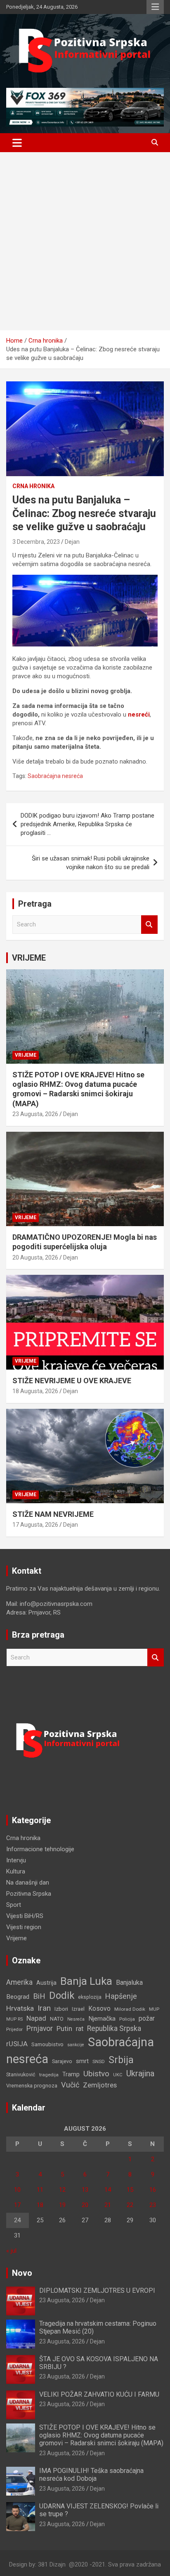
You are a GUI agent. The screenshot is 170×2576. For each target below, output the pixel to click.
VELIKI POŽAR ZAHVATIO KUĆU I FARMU (99, 2394)
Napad (36, 2018)
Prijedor (14, 2029)
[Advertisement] (85, 241)
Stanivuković (21, 2074)
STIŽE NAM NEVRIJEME (53, 1514)
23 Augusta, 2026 (35, 1114)
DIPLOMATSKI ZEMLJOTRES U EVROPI (97, 2290)
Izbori (61, 2009)
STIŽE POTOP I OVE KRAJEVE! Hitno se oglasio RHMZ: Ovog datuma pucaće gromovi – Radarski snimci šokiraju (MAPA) (101, 2435)
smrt (82, 2061)
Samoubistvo (47, 2044)
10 (17, 2190)
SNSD (99, 2061)
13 (85, 2190)
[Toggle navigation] (17, 143)
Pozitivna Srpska (29, 1894)
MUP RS (14, 2019)
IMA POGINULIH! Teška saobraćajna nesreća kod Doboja (91, 2475)
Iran (44, 2008)
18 (40, 2205)
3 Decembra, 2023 (36, 542)
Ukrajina (140, 2073)
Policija (127, 2019)
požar (147, 2019)
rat (80, 2029)
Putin (64, 2028)
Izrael (78, 2009)
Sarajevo (62, 2061)
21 (108, 2205)
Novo (22, 2273)
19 (62, 2205)
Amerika (19, 1982)
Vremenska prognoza (32, 2086)
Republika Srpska (114, 2028)
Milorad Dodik (130, 2009)
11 (40, 2190)
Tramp (71, 2074)
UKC (118, 2075)
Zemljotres (100, 2085)
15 (130, 2190)
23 (153, 2205)
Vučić (70, 2085)
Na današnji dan (28, 1883)
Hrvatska (20, 2008)
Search (149, 925)
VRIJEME (29, 958)
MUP (154, 2009)
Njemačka (102, 2019)
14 (108, 2190)
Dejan (72, 542)
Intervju (16, 1860)
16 (153, 2190)
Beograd (18, 1997)
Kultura (16, 1871)
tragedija (49, 2075)
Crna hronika (33, 486)
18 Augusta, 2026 (35, 1391)
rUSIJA (17, 2044)
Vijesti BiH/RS (25, 1916)
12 (62, 2190)
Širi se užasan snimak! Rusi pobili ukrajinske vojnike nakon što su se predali (91, 863)
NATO (57, 2019)
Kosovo (99, 2009)
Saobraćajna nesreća (55, 776)
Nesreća (76, 2019)
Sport (14, 1905)
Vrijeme (26, 1055)
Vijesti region (24, 1927)
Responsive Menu (155, 7)
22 (130, 2205)
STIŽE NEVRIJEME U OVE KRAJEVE (72, 1381)
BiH (39, 1996)
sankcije (76, 2045)
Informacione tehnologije (40, 1849)
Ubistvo (96, 2074)
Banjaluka (129, 1983)
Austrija (46, 1983)
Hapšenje (121, 1996)
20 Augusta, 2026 (35, 1257)
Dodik (62, 1995)
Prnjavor (40, 2028)
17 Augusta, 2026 (35, 1525)
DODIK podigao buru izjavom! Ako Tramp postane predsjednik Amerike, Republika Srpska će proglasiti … (87, 824)
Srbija (121, 2060)
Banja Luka (86, 1981)
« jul (11, 2251)
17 (17, 2205)
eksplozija (90, 1997)
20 (85, 2205)
